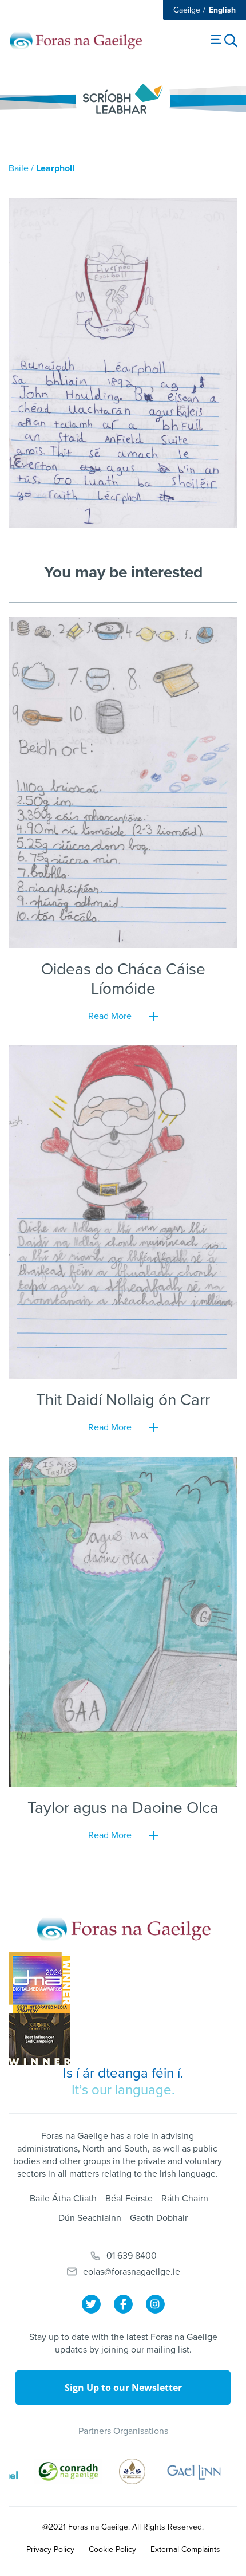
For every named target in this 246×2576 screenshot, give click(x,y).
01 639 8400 (132, 2256)
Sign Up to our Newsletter (123, 2388)
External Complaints (185, 2549)
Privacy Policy (50, 2549)
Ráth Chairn (185, 2199)
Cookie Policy (112, 2549)
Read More (110, 1016)
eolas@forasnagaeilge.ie (132, 2272)
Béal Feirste (129, 2199)
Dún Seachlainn (90, 2218)
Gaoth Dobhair (159, 2218)
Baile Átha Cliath (63, 2199)
